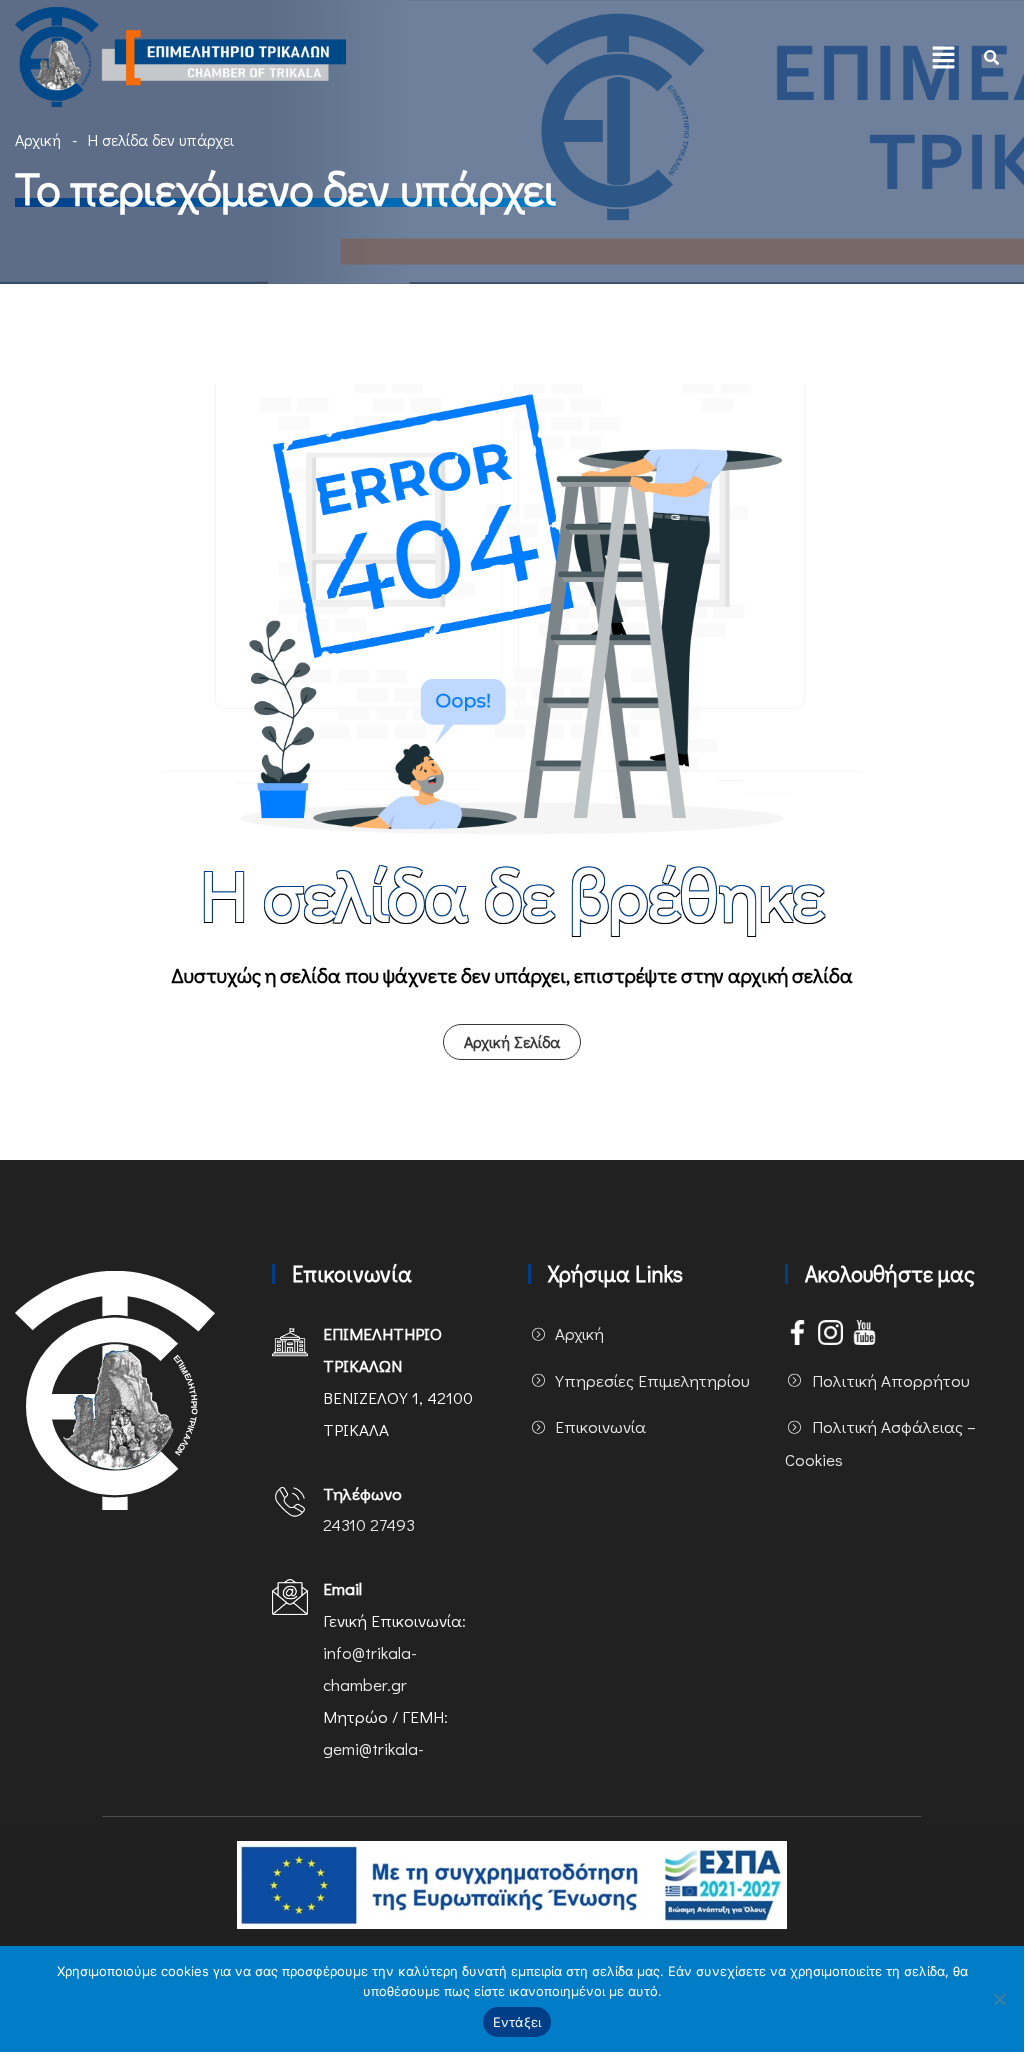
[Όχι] (999, 1999)
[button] (944, 57)
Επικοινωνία (600, 1426)
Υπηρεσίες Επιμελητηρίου (652, 1380)
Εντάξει (517, 2022)
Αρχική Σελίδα (512, 1041)
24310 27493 (369, 1524)
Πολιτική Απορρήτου (891, 1380)
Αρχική (38, 139)
